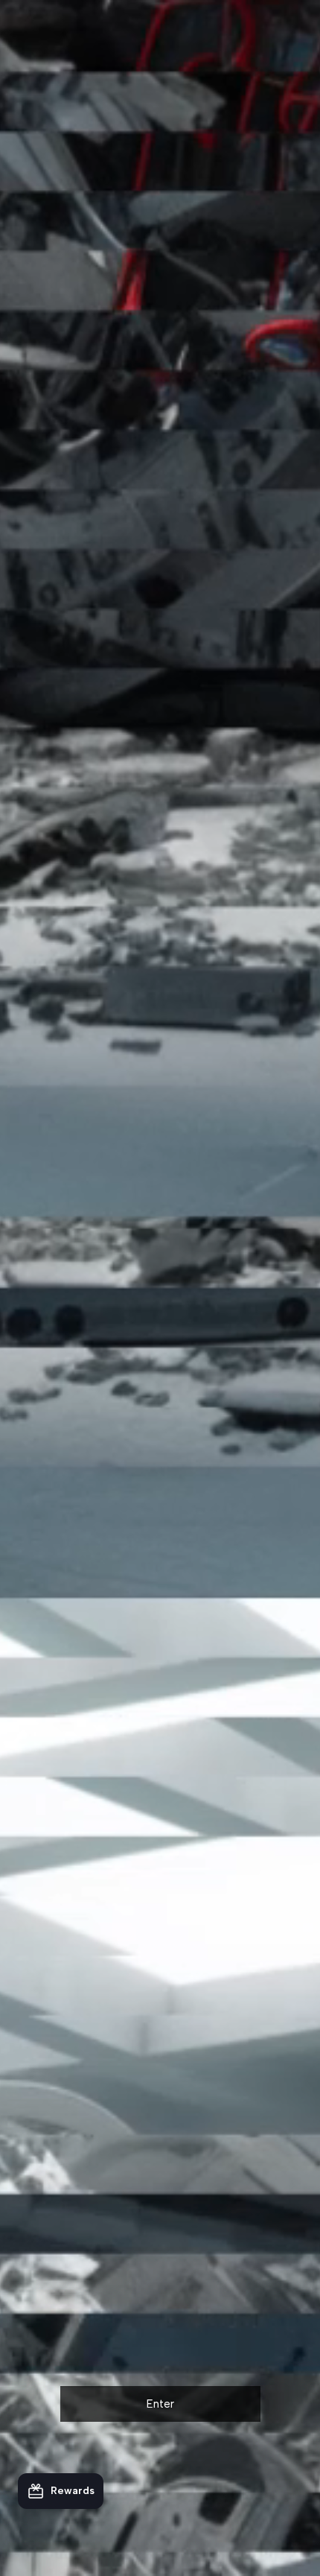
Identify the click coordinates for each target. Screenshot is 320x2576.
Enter (160, 2404)
